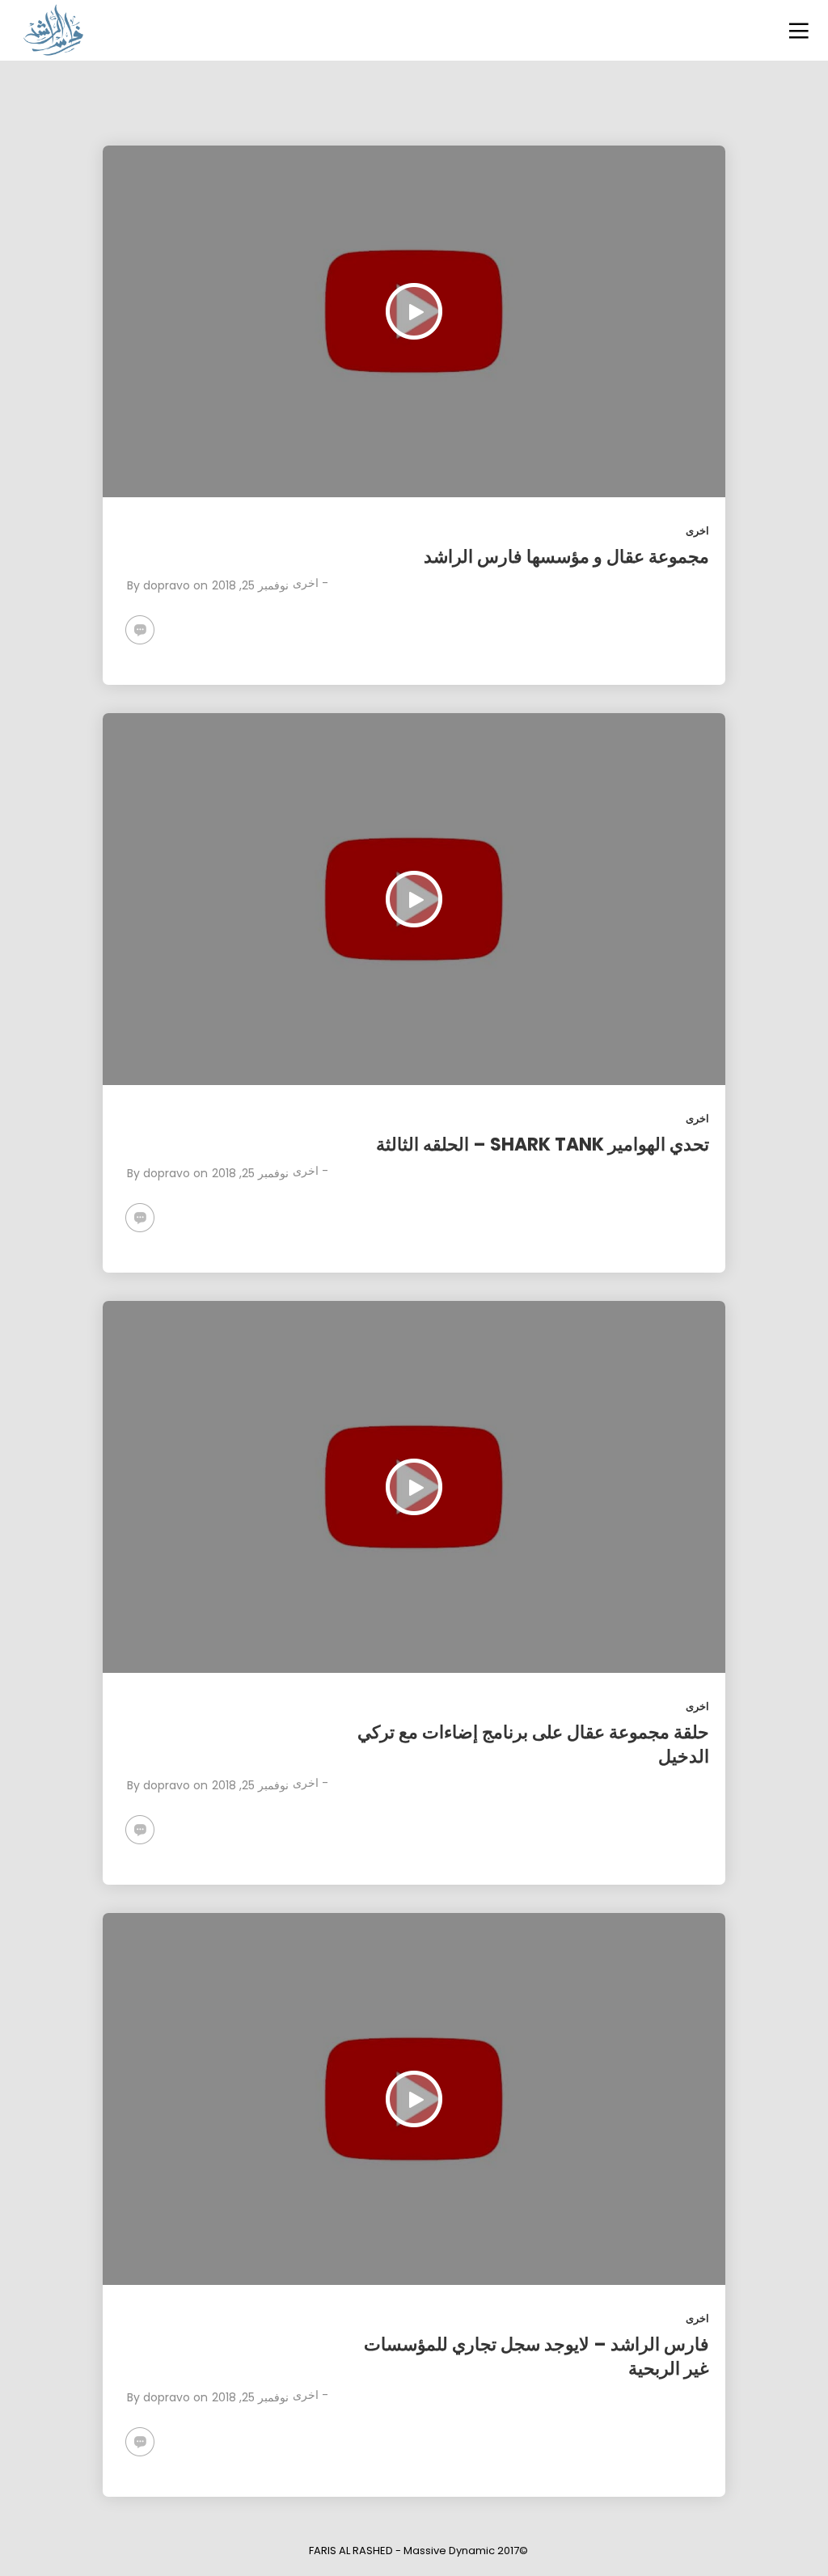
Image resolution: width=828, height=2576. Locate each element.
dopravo (167, 585)
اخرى (697, 531)
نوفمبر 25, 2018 (250, 585)
